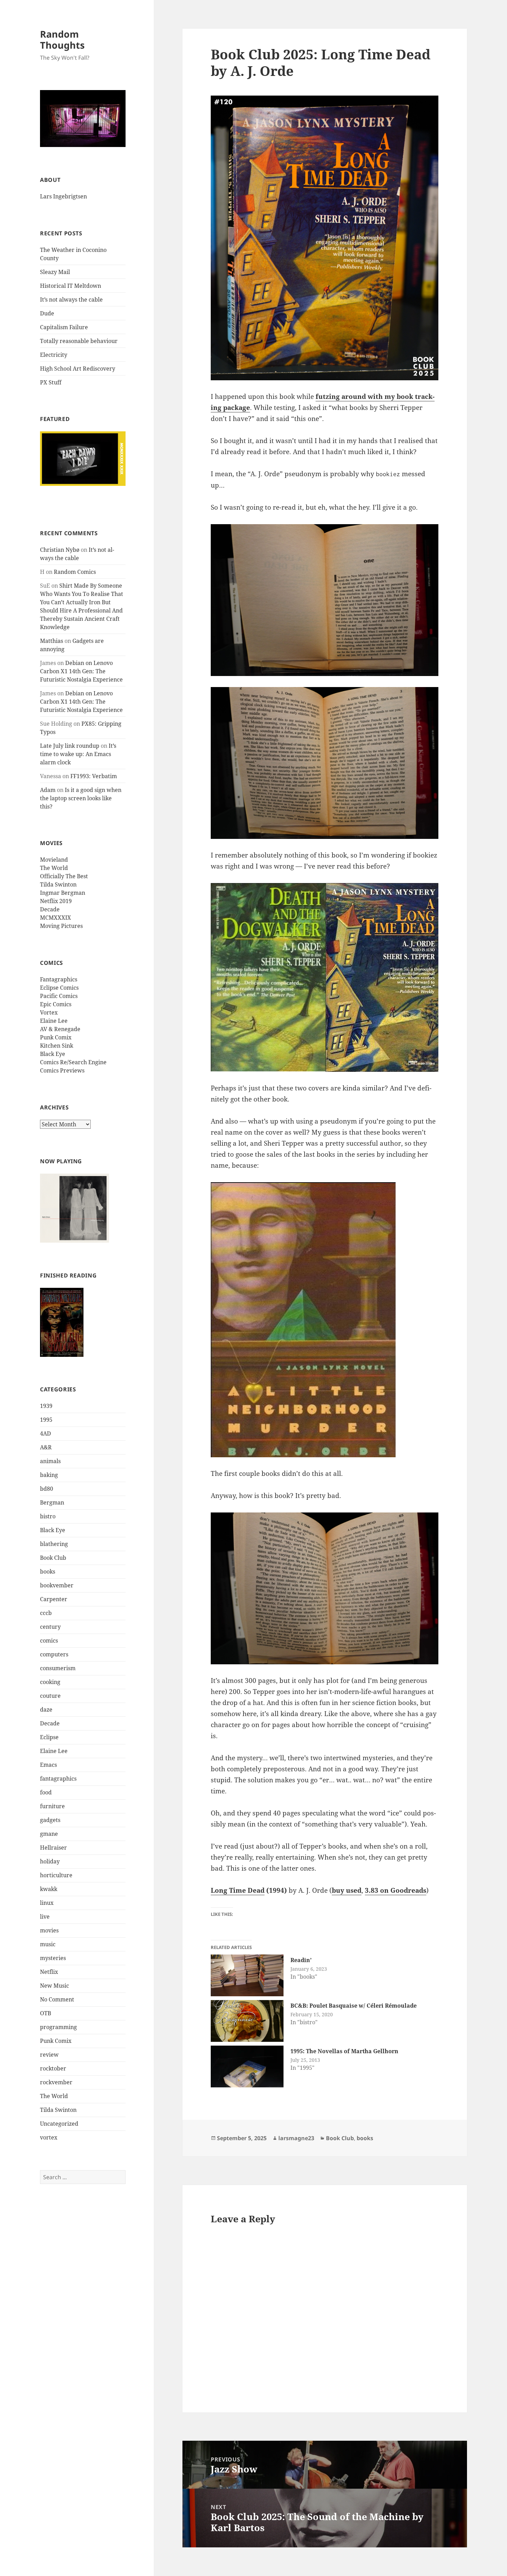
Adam (48, 790)
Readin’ (301, 1960)
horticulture (56, 1875)
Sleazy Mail (55, 272)
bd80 (47, 1489)
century (50, 1627)
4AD (46, 1433)
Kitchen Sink (57, 1046)
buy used (347, 1890)
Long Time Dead (238, 1890)
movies (49, 1930)
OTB (46, 2013)
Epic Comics (56, 1004)
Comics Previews (62, 1070)
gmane (49, 1834)
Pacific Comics (59, 996)
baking (49, 1475)
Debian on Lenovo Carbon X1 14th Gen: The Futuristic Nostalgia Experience (81, 671)
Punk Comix (56, 1037)
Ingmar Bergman (63, 893)
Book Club (53, 1558)
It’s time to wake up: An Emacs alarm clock (78, 754)
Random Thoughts (62, 40)
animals (50, 1461)
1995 (46, 1420)
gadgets (50, 1820)
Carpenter (54, 1599)
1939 (46, 1406)
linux (47, 1903)
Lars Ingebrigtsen (63, 196)
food (46, 1792)
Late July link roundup (70, 746)
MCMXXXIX (56, 918)
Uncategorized (59, 2124)
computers (54, 1654)
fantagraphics (58, 1779)
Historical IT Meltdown (71, 286)
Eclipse (49, 1737)
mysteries (53, 1958)
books (48, 1571)
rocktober (53, 2068)
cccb (46, 1613)
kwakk (49, 1889)
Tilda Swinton (58, 884)
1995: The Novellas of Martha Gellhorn (344, 2051)
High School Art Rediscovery (78, 369)
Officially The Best (64, 876)
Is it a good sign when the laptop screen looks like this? (81, 798)
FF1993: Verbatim (94, 776)
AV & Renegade (60, 1029)
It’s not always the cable (71, 300)
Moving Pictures (61, 926)
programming (58, 2027)
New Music (54, 1986)
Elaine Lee (54, 1021)
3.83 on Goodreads (396, 1890)
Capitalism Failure (64, 327)
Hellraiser (53, 1848)
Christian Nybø (60, 550)
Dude (47, 313)
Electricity (54, 355)
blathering (54, 1544)
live (45, 1917)
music (48, 1944)
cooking (50, 1682)
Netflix (49, 1972)
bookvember (57, 1585)
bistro (48, 1516)
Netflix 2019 (56, 901)
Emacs (48, 1765)
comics (49, 1640)
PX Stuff (51, 382)
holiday (50, 1861)
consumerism (58, 1668)
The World (54, 868)
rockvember (56, 2082)
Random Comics (75, 572)
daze (46, 1710)
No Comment (57, 1999)
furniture (52, 1806)
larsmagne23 (296, 2138)
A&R (46, 1447)
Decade (50, 909)
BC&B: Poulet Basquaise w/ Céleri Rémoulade (354, 2006)
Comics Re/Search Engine (73, 1062)
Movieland (54, 860)
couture (50, 1696)
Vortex (49, 1012)
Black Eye (53, 1054)
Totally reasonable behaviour (79, 341)
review (49, 2055)
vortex (49, 2137)
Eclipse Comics (59, 988)
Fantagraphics (59, 979)
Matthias (52, 641)
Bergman (52, 1502)
